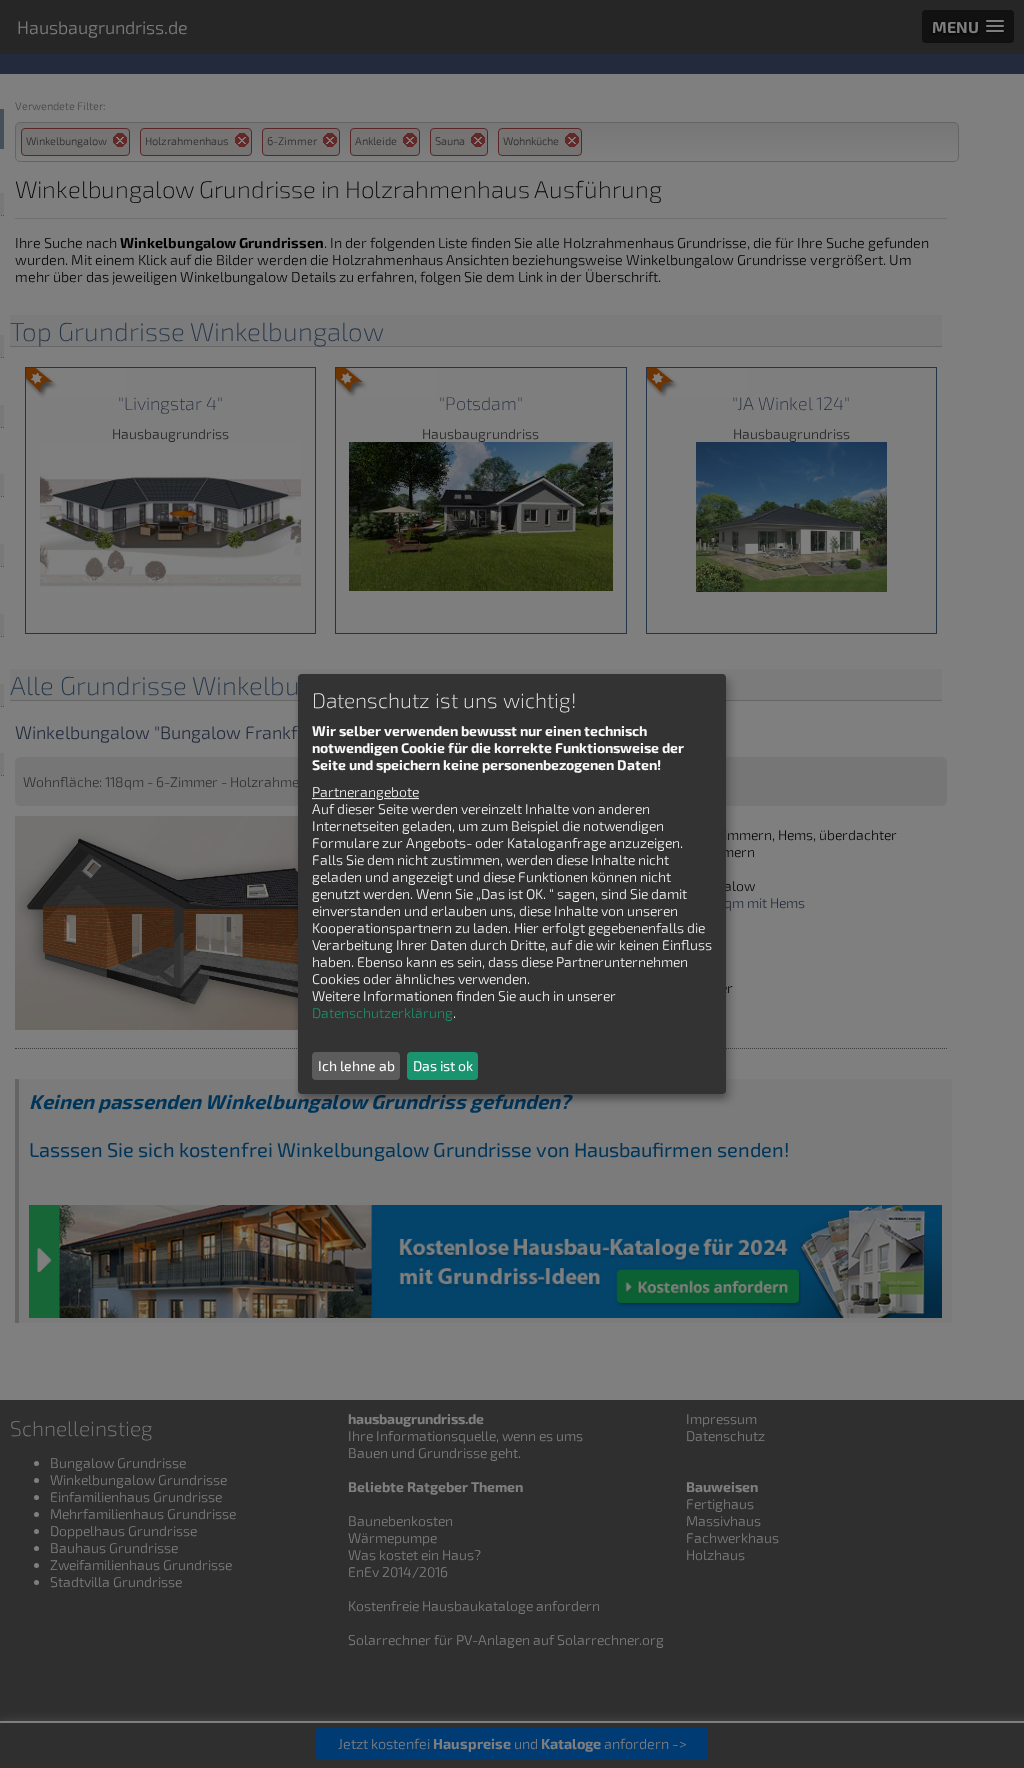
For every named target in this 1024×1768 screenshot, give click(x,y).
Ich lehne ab (356, 1065)
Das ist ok (443, 1065)
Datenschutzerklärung (382, 1012)
